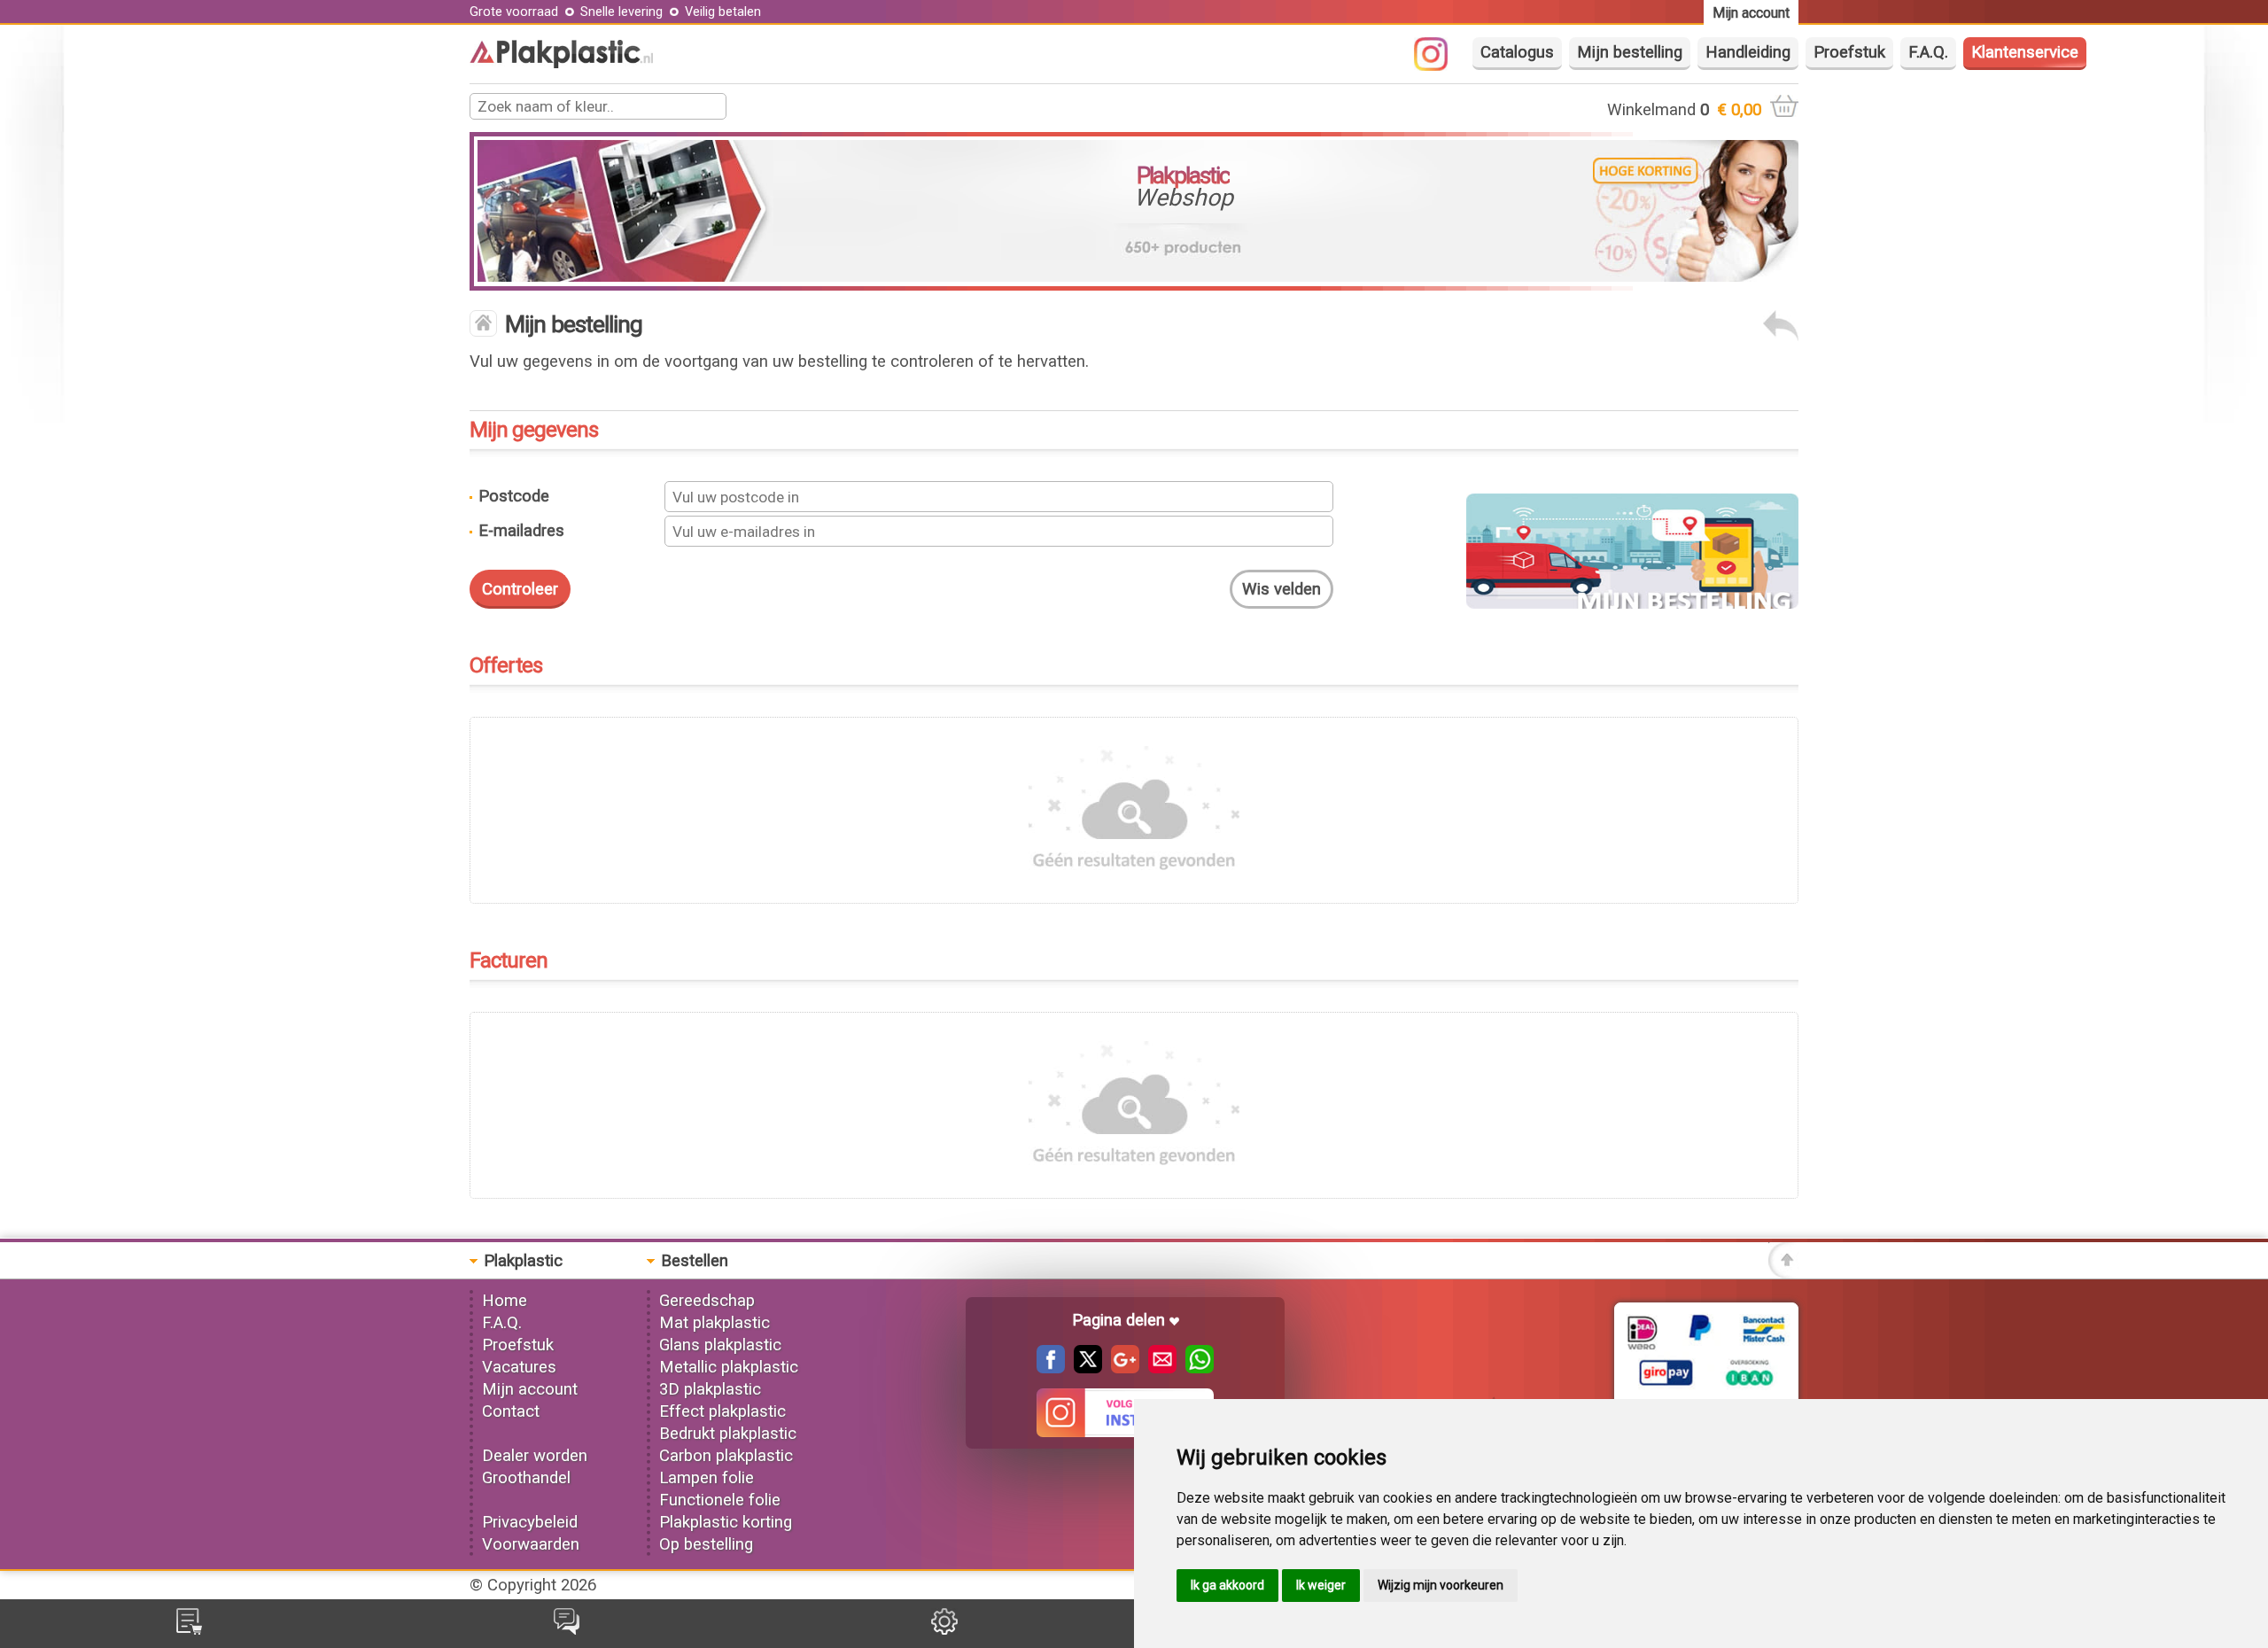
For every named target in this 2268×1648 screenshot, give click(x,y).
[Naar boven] (1783, 1273)
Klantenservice (2025, 52)
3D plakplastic (710, 1389)
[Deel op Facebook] (1051, 1368)
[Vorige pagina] (1781, 336)
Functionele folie (720, 1500)
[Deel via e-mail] (1158, 1368)
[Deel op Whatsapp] (1195, 1368)
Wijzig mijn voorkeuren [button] (1441, 1585)
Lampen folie (707, 1478)
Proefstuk (1849, 52)
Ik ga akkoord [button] (1227, 1585)
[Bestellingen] (189, 1629)
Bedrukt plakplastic (728, 1434)
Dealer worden (535, 1456)
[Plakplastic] (561, 63)
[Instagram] (1440, 66)
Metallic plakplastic (729, 1367)
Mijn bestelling (1630, 52)
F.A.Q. (1928, 52)
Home (505, 1301)
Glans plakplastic (720, 1345)
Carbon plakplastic (726, 1456)
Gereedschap (707, 1301)
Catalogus (1517, 52)
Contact (511, 1411)
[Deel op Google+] (1121, 1368)
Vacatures (519, 1367)
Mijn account (530, 1389)
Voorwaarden (531, 1544)
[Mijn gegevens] (944, 1629)
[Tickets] (567, 1629)
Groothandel (526, 1478)
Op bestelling (706, 1544)
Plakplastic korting (726, 1522)
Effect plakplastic (722, 1411)
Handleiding (1748, 52)
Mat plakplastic (715, 1323)
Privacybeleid (530, 1522)
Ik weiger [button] (1321, 1585)
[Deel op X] (1084, 1368)
